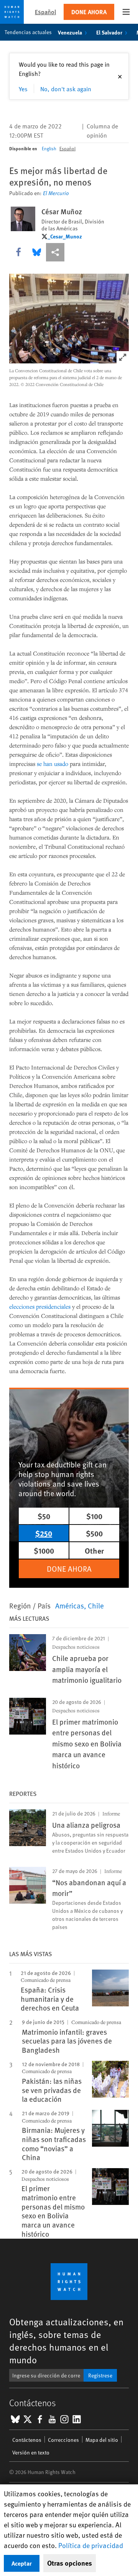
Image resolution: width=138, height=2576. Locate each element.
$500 (94, 1533)
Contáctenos (27, 2440)
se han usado (53, 764)
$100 (94, 1516)
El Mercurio (56, 193)
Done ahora (89, 12)
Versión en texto (31, 2452)
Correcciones (63, 2440)
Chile (96, 1605)
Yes (23, 89)
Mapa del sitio (102, 2440)
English (49, 148)
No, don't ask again (66, 89)
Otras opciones (70, 2563)
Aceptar (22, 2563)
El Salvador (109, 32)
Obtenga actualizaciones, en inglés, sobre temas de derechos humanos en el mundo (66, 2341)
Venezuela (70, 32)
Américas (70, 1605)
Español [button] (45, 12)
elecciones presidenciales (40, 1306)
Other (94, 1550)
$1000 (44, 1550)
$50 (44, 1516)
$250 (44, 1533)
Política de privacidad (91, 2545)
